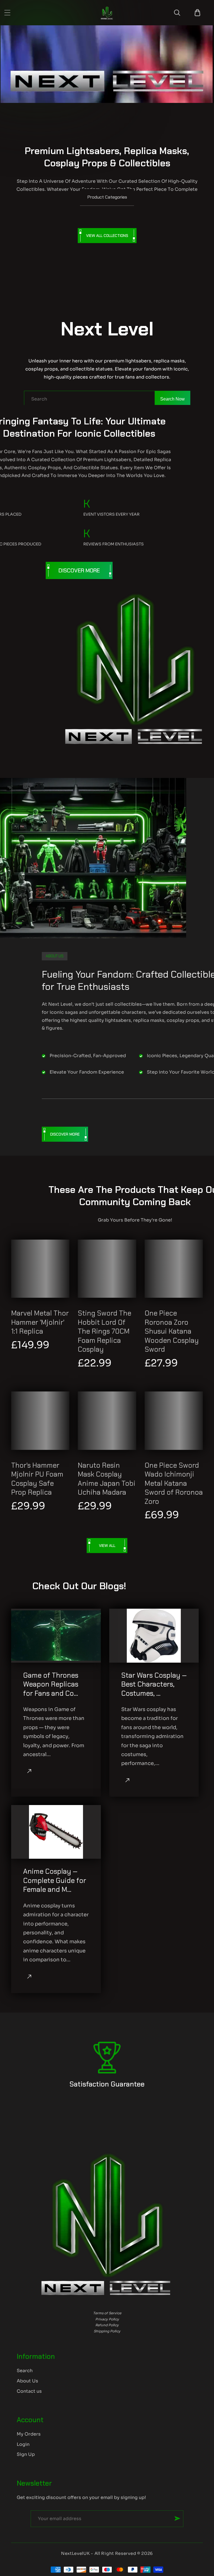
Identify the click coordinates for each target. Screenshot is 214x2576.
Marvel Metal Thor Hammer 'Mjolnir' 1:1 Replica (40, 1322)
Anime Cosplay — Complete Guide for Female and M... (55, 1881)
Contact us (29, 2391)
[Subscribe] (177, 2518)
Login (23, 2444)
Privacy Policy (107, 2319)
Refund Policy (107, 2325)
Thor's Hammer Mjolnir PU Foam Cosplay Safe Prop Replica (37, 1479)
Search (25, 2371)
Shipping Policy (107, 2331)
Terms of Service (107, 2313)
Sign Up (26, 2454)
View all (107, 1546)
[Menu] (7, 13)
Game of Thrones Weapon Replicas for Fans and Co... (51, 1684)
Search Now (172, 399)
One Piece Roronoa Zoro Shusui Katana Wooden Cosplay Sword (172, 1331)
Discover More (79, 570)
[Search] (177, 13)
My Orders (29, 2434)
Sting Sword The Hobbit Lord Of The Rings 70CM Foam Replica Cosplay (104, 1331)
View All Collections (107, 236)
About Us (27, 2381)
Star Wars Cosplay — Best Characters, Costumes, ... (154, 1684)
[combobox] (107, 399)
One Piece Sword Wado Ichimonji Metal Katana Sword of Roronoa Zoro (174, 1484)
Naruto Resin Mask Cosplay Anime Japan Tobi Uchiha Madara (107, 1479)
